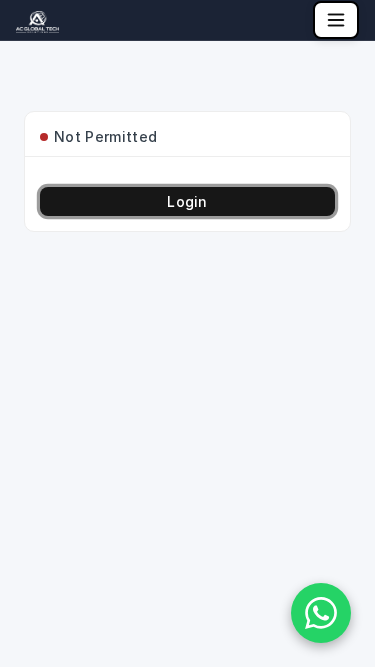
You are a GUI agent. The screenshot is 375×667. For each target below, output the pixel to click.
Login (187, 201)
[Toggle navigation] (336, 20)
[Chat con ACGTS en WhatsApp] (321, 613)
